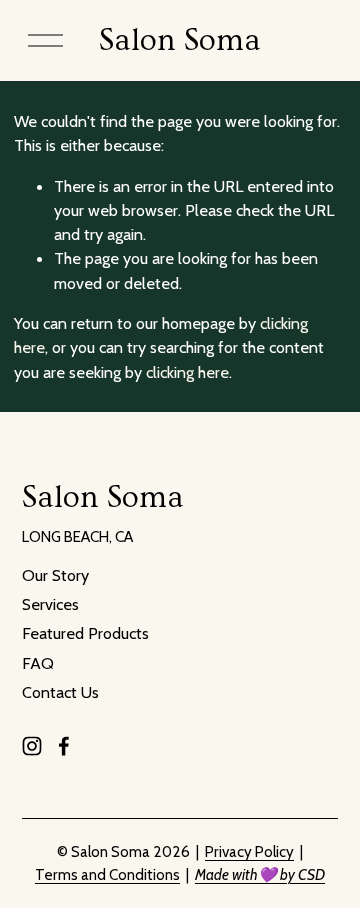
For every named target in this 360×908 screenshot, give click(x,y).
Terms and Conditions (107, 874)
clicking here (187, 372)
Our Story (55, 575)
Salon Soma (180, 40)
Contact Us (60, 692)
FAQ (38, 663)
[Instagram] (32, 746)
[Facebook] (64, 746)
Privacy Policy (249, 851)
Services (50, 604)
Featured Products (85, 633)
